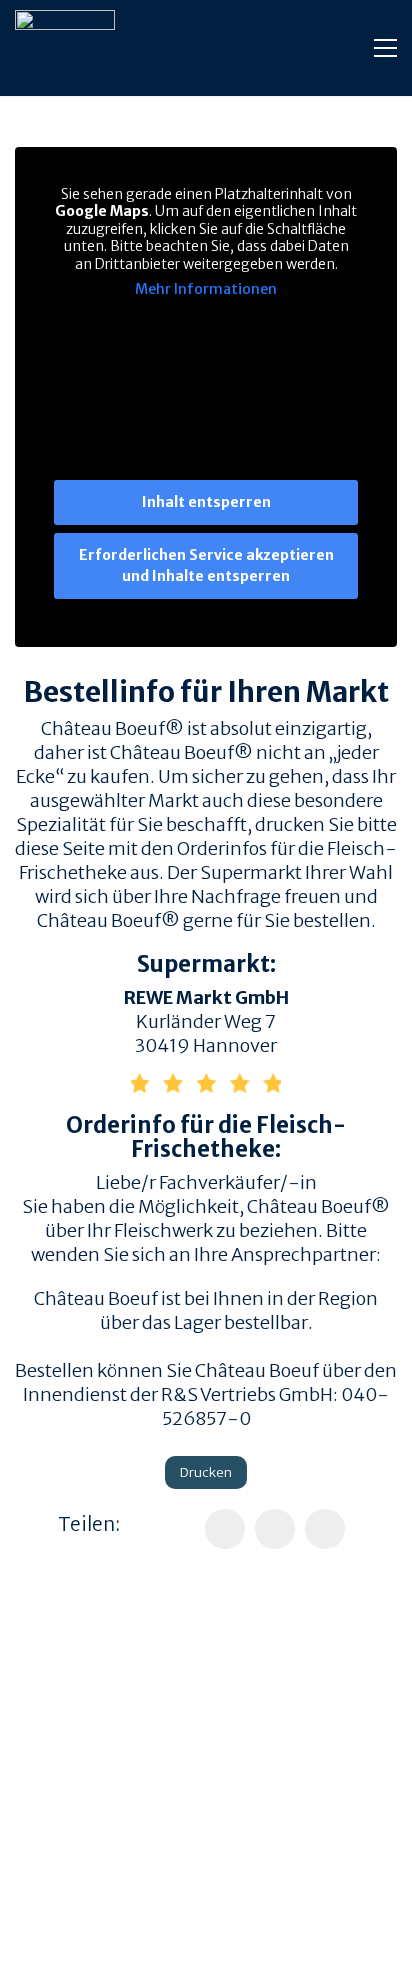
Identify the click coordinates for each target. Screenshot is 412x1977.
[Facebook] (225, 1529)
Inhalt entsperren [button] (206, 502)
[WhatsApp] (275, 1529)
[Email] (325, 1529)
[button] (385, 48)
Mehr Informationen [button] (206, 289)
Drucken (206, 1472)
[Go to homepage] (65, 48)
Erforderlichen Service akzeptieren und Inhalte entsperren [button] (206, 565)
